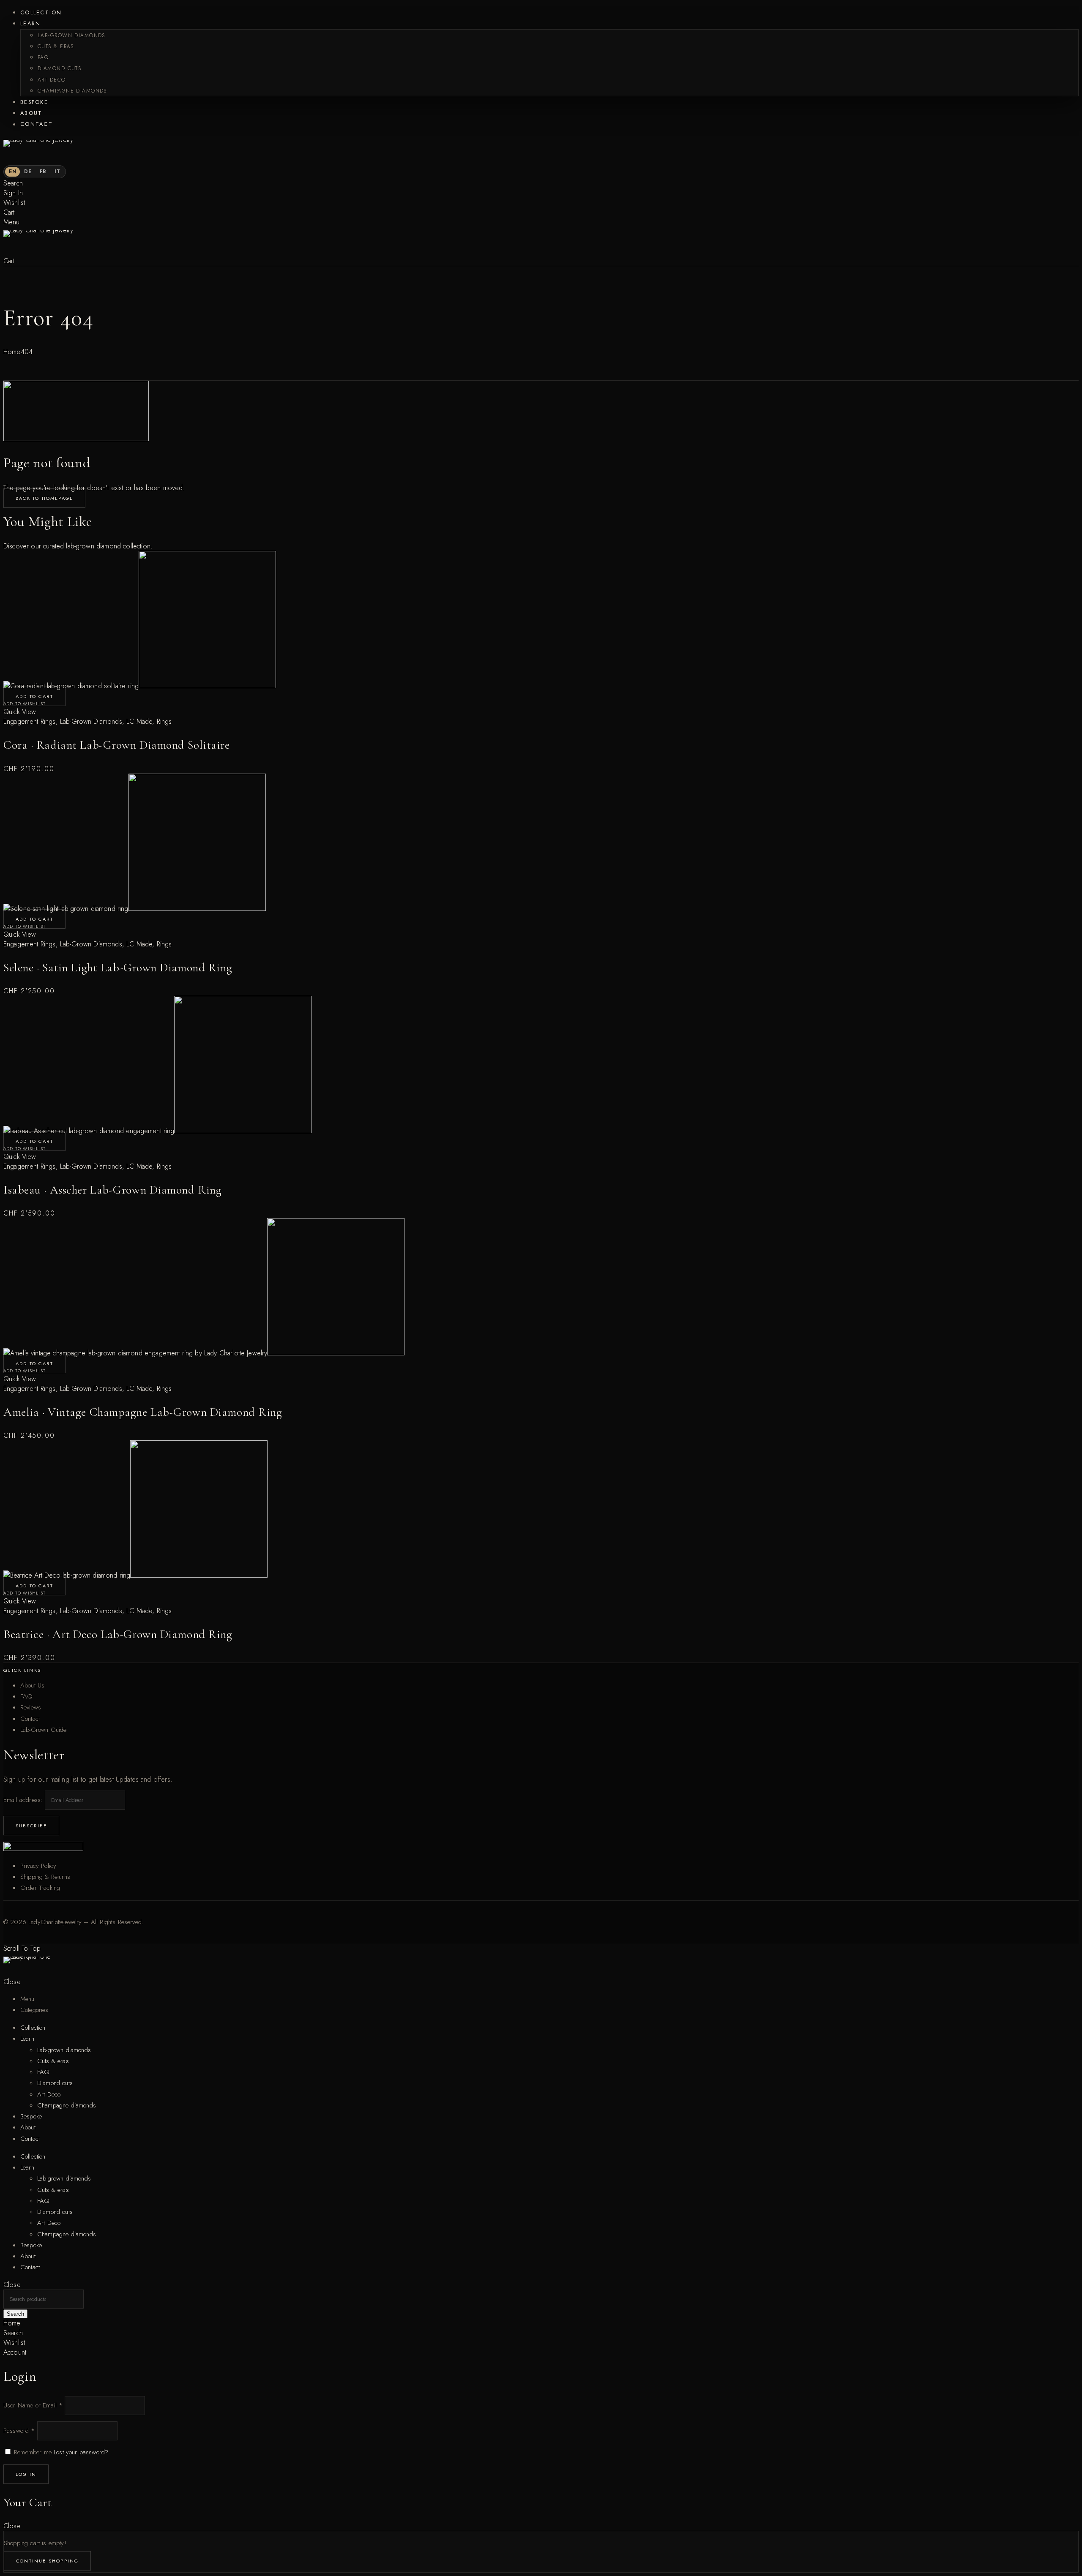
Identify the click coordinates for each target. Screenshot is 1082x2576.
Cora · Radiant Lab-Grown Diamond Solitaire (117, 745)
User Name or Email (33, 2405)
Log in (26, 2474)
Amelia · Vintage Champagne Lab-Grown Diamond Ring (143, 1412)
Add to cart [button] (34, 696)
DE (28, 172)
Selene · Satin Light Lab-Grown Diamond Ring (118, 968)
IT (57, 172)
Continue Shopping (47, 2561)
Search (15, 2314)
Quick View (20, 712)
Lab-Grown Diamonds (91, 721)
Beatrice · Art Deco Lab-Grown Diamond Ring (118, 1634)
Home (12, 352)
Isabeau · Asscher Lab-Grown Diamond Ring (112, 1190)
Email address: (24, 1800)
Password (19, 2431)
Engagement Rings (30, 721)
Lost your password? (81, 2452)
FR (43, 172)
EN (12, 172)
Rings (164, 721)
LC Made (139, 721)
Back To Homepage (44, 498)
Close (12, 1982)
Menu (12, 222)
